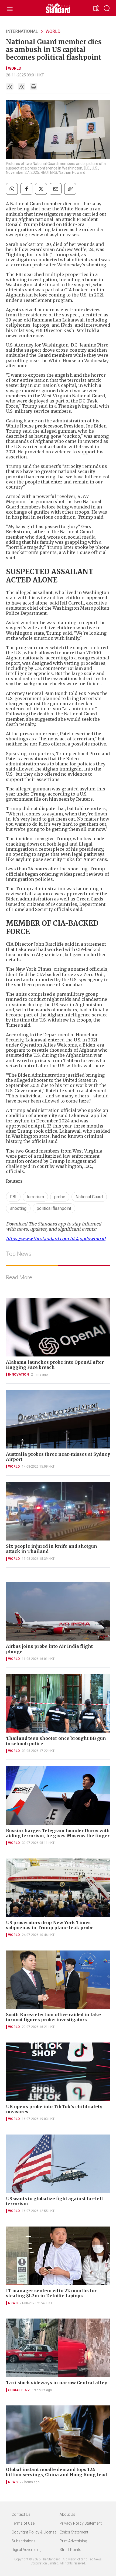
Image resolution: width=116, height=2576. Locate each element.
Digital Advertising (27, 2550)
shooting (18, 1208)
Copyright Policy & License (34, 2532)
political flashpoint (54, 1208)
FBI (13, 1197)
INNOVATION (18, 1374)
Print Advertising (73, 2541)
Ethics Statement (74, 2532)
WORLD (53, 31)
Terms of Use (23, 2523)
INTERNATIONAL (22, 31)
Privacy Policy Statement (81, 2523)
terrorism (35, 1197)
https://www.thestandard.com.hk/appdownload (56, 1239)
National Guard (89, 1197)
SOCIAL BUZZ (19, 2390)
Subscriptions (24, 2541)
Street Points (70, 2550)
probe (60, 1197)
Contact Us (21, 2514)
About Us (67, 2514)
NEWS (13, 2303)
